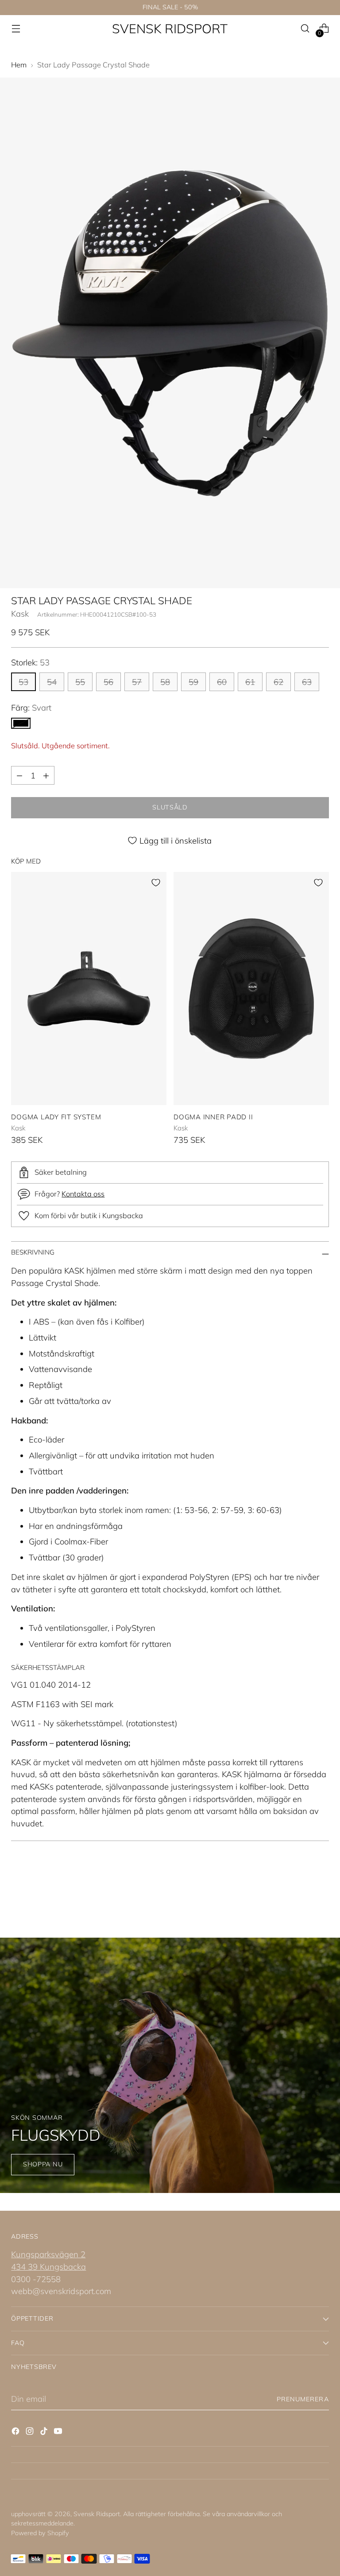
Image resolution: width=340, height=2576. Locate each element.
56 (108, 682)
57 (137, 682)
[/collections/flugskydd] (170, 2065)
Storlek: (30, 662)
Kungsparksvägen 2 (48, 2254)
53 (23, 682)
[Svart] (21, 723)
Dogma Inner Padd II (213, 1117)
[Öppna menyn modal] (16, 29)
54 (52, 682)
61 (250, 682)
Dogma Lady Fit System (56, 1117)
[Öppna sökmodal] (305, 29)
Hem (19, 65)
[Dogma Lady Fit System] (89, 989)
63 (307, 682)
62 (278, 682)
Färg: (31, 708)
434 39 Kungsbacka (48, 2267)
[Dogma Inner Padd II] (251, 989)
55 (80, 682)
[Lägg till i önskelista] (156, 883)
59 (193, 682)
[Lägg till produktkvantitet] (46, 775)
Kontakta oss (83, 1194)
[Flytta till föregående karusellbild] (301, 1890)
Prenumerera (303, 2399)
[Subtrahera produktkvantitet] (19, 775)
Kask (20, 614)
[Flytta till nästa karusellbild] (321, 1889)
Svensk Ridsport (97, 2514)
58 (165, 682)
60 (222, 682)
